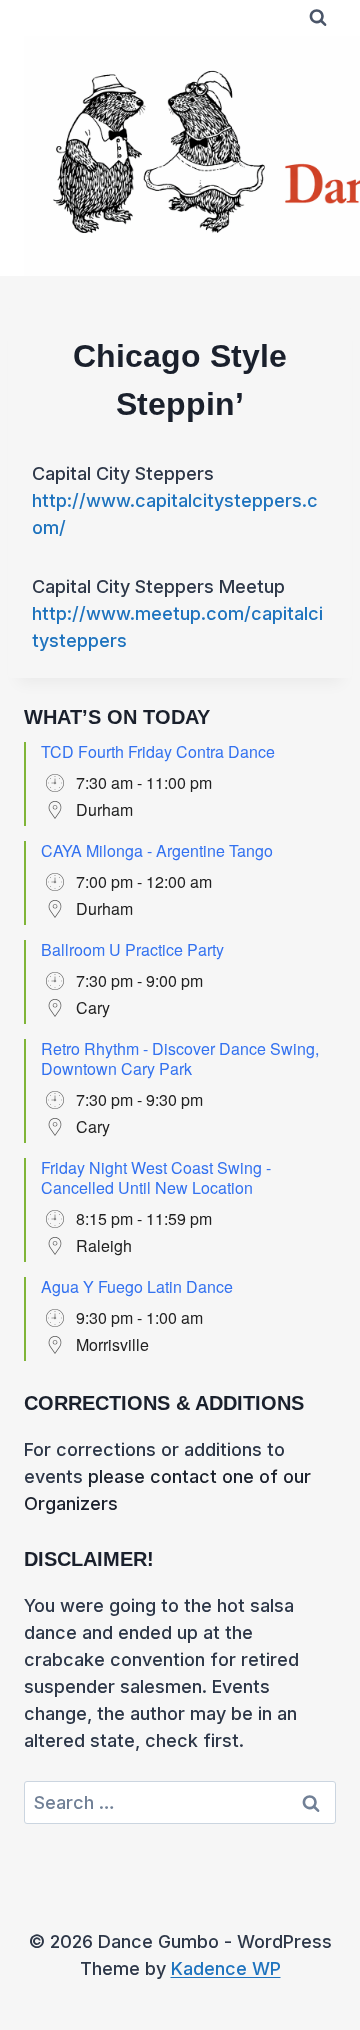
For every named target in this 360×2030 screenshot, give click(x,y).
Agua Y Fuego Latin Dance (137, 1286)
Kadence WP (226, 1968)
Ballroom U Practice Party (132, 949)
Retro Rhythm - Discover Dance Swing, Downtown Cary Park (180, 1058)
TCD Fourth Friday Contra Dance (158, 751)
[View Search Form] (318, 18)
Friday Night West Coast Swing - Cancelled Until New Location (156, 1177)
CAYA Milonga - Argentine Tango (157, 850)
